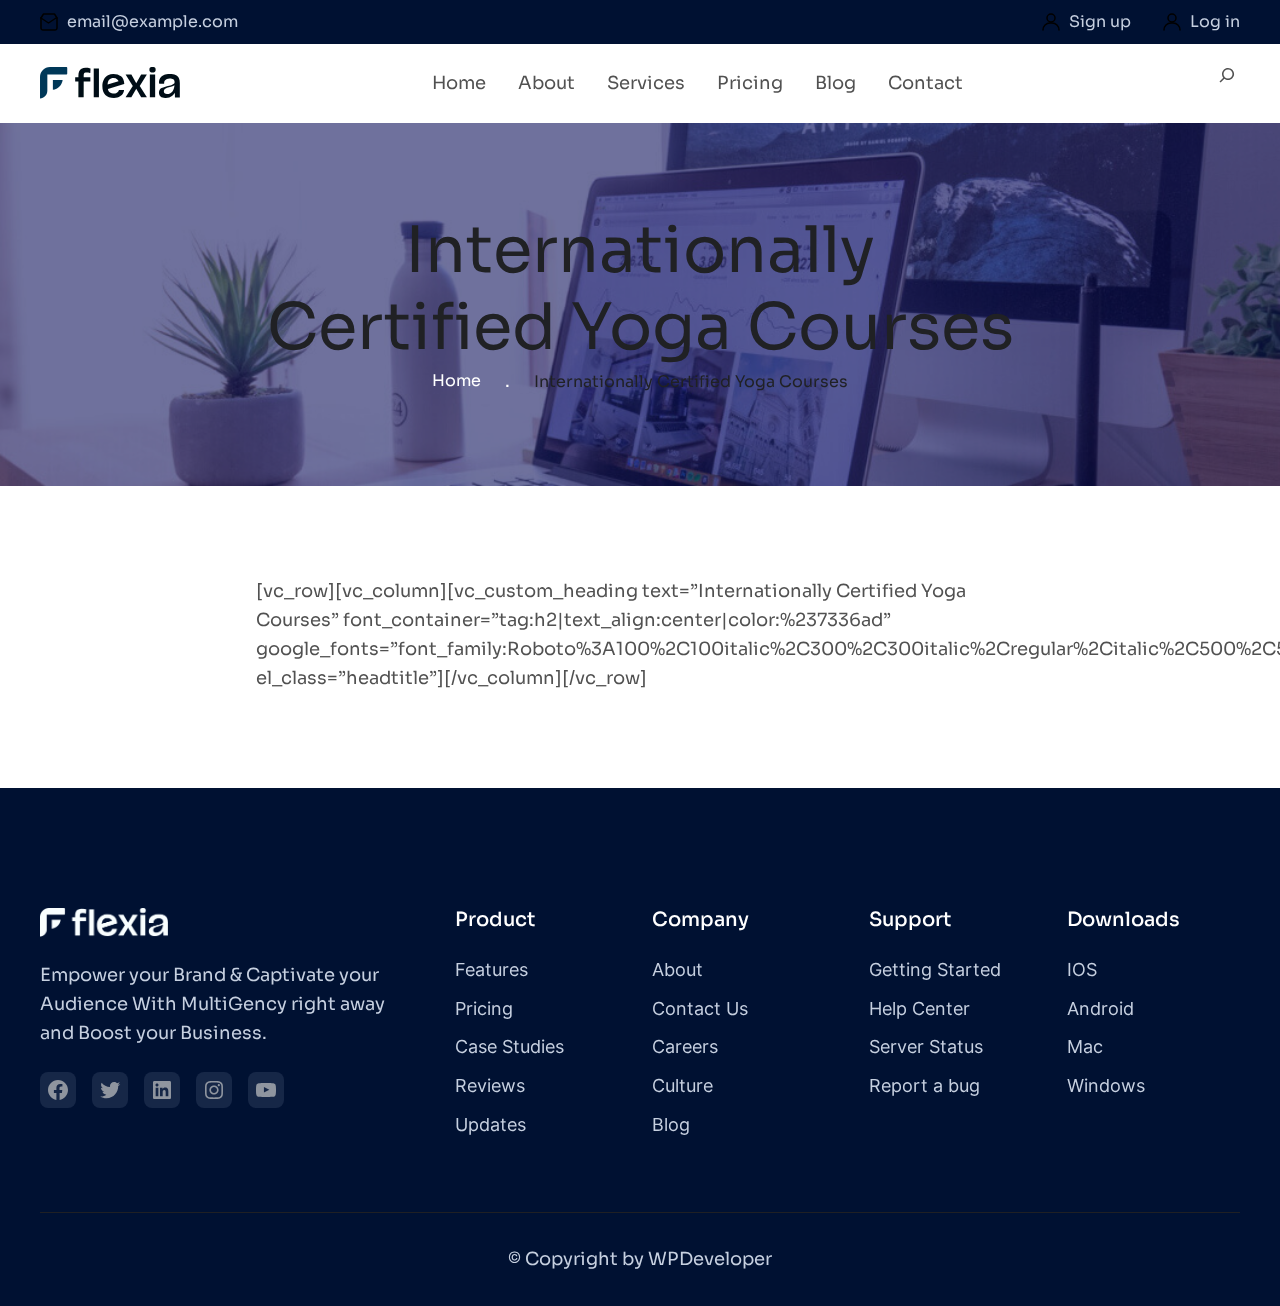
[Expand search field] (1227, 84)
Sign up (1100, 21)
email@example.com (152, 21)
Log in (1215, 21)
